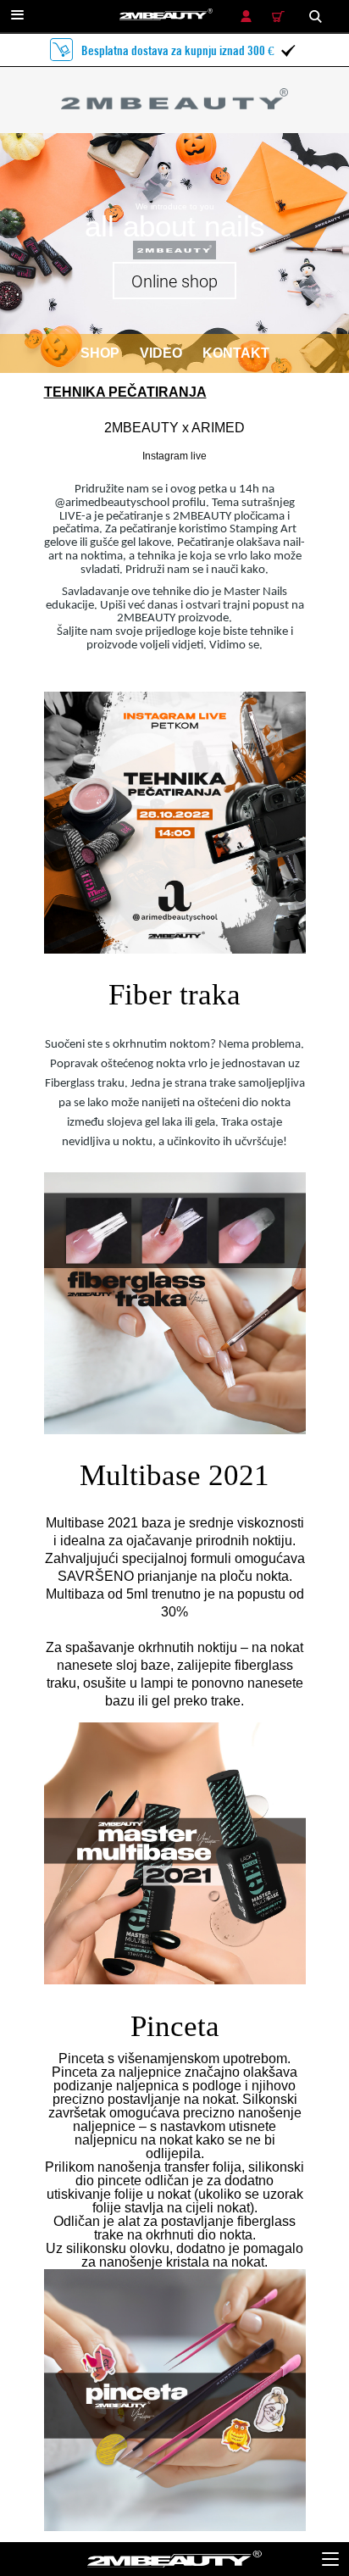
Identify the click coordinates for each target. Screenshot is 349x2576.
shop (100, 353)
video (161, 353)
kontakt (236, 353)
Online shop (174, 281)
